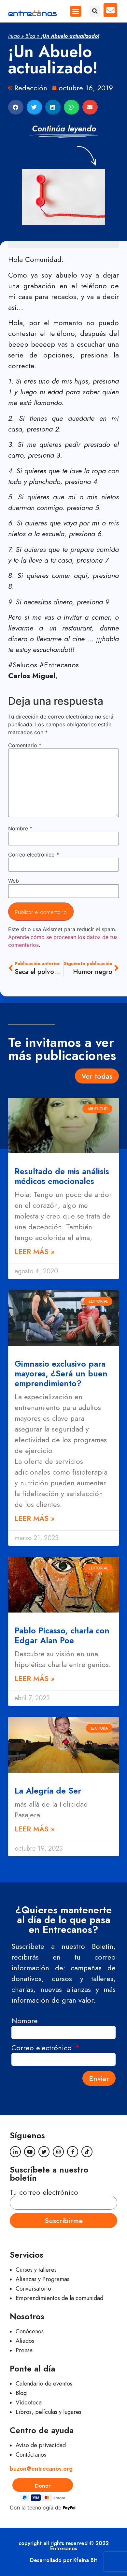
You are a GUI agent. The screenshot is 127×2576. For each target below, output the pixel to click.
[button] (76, 11)
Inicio (14, 36)
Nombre (20, 828)
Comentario (25, 745)
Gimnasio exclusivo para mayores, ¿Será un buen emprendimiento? (61, 1373)
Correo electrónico (34, 855)
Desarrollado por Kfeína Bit (63, 2560)
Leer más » (35, 1251)
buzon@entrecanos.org (41, 2469)
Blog (30, 36)
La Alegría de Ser (48, 1791)
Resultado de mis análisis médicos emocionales (62, 1176)
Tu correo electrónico (44, 2192)
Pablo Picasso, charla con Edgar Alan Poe (62, 1635)
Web (14, 881)
